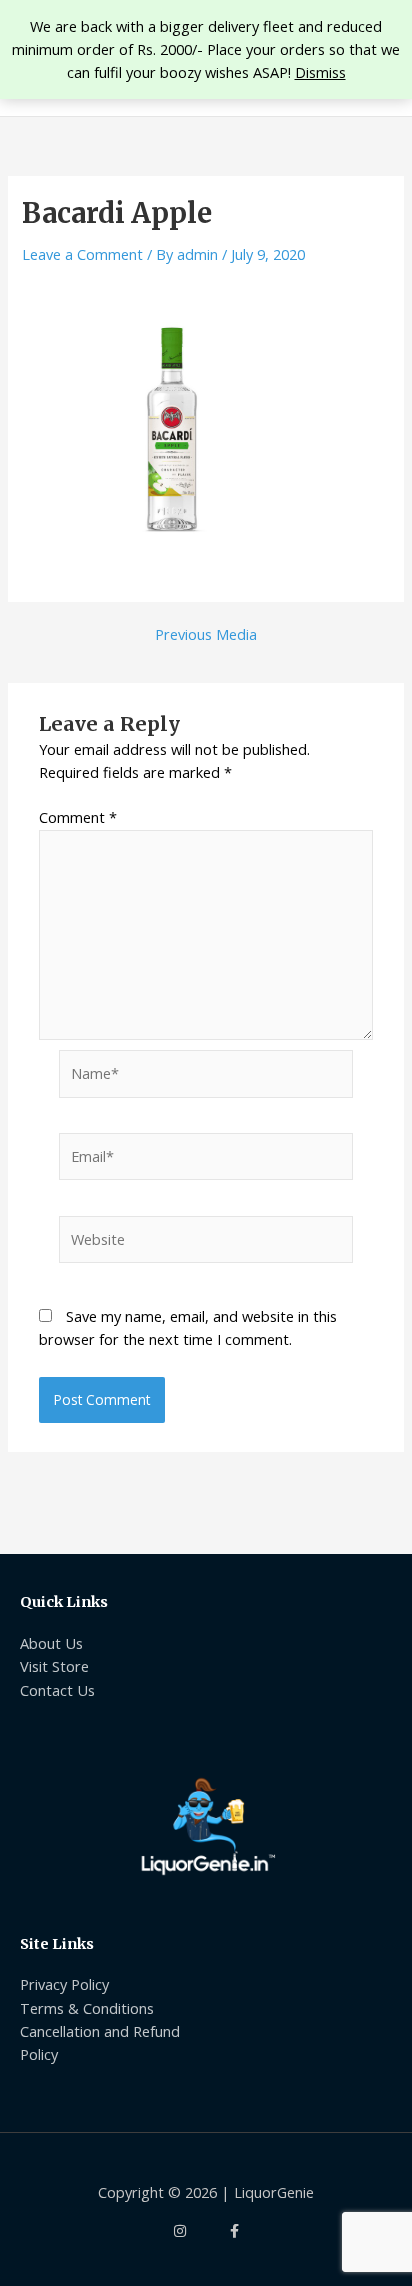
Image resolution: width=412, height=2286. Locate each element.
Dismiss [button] (320, 72)
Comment (78, 817)
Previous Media (206, 634)
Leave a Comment (82, 254)
